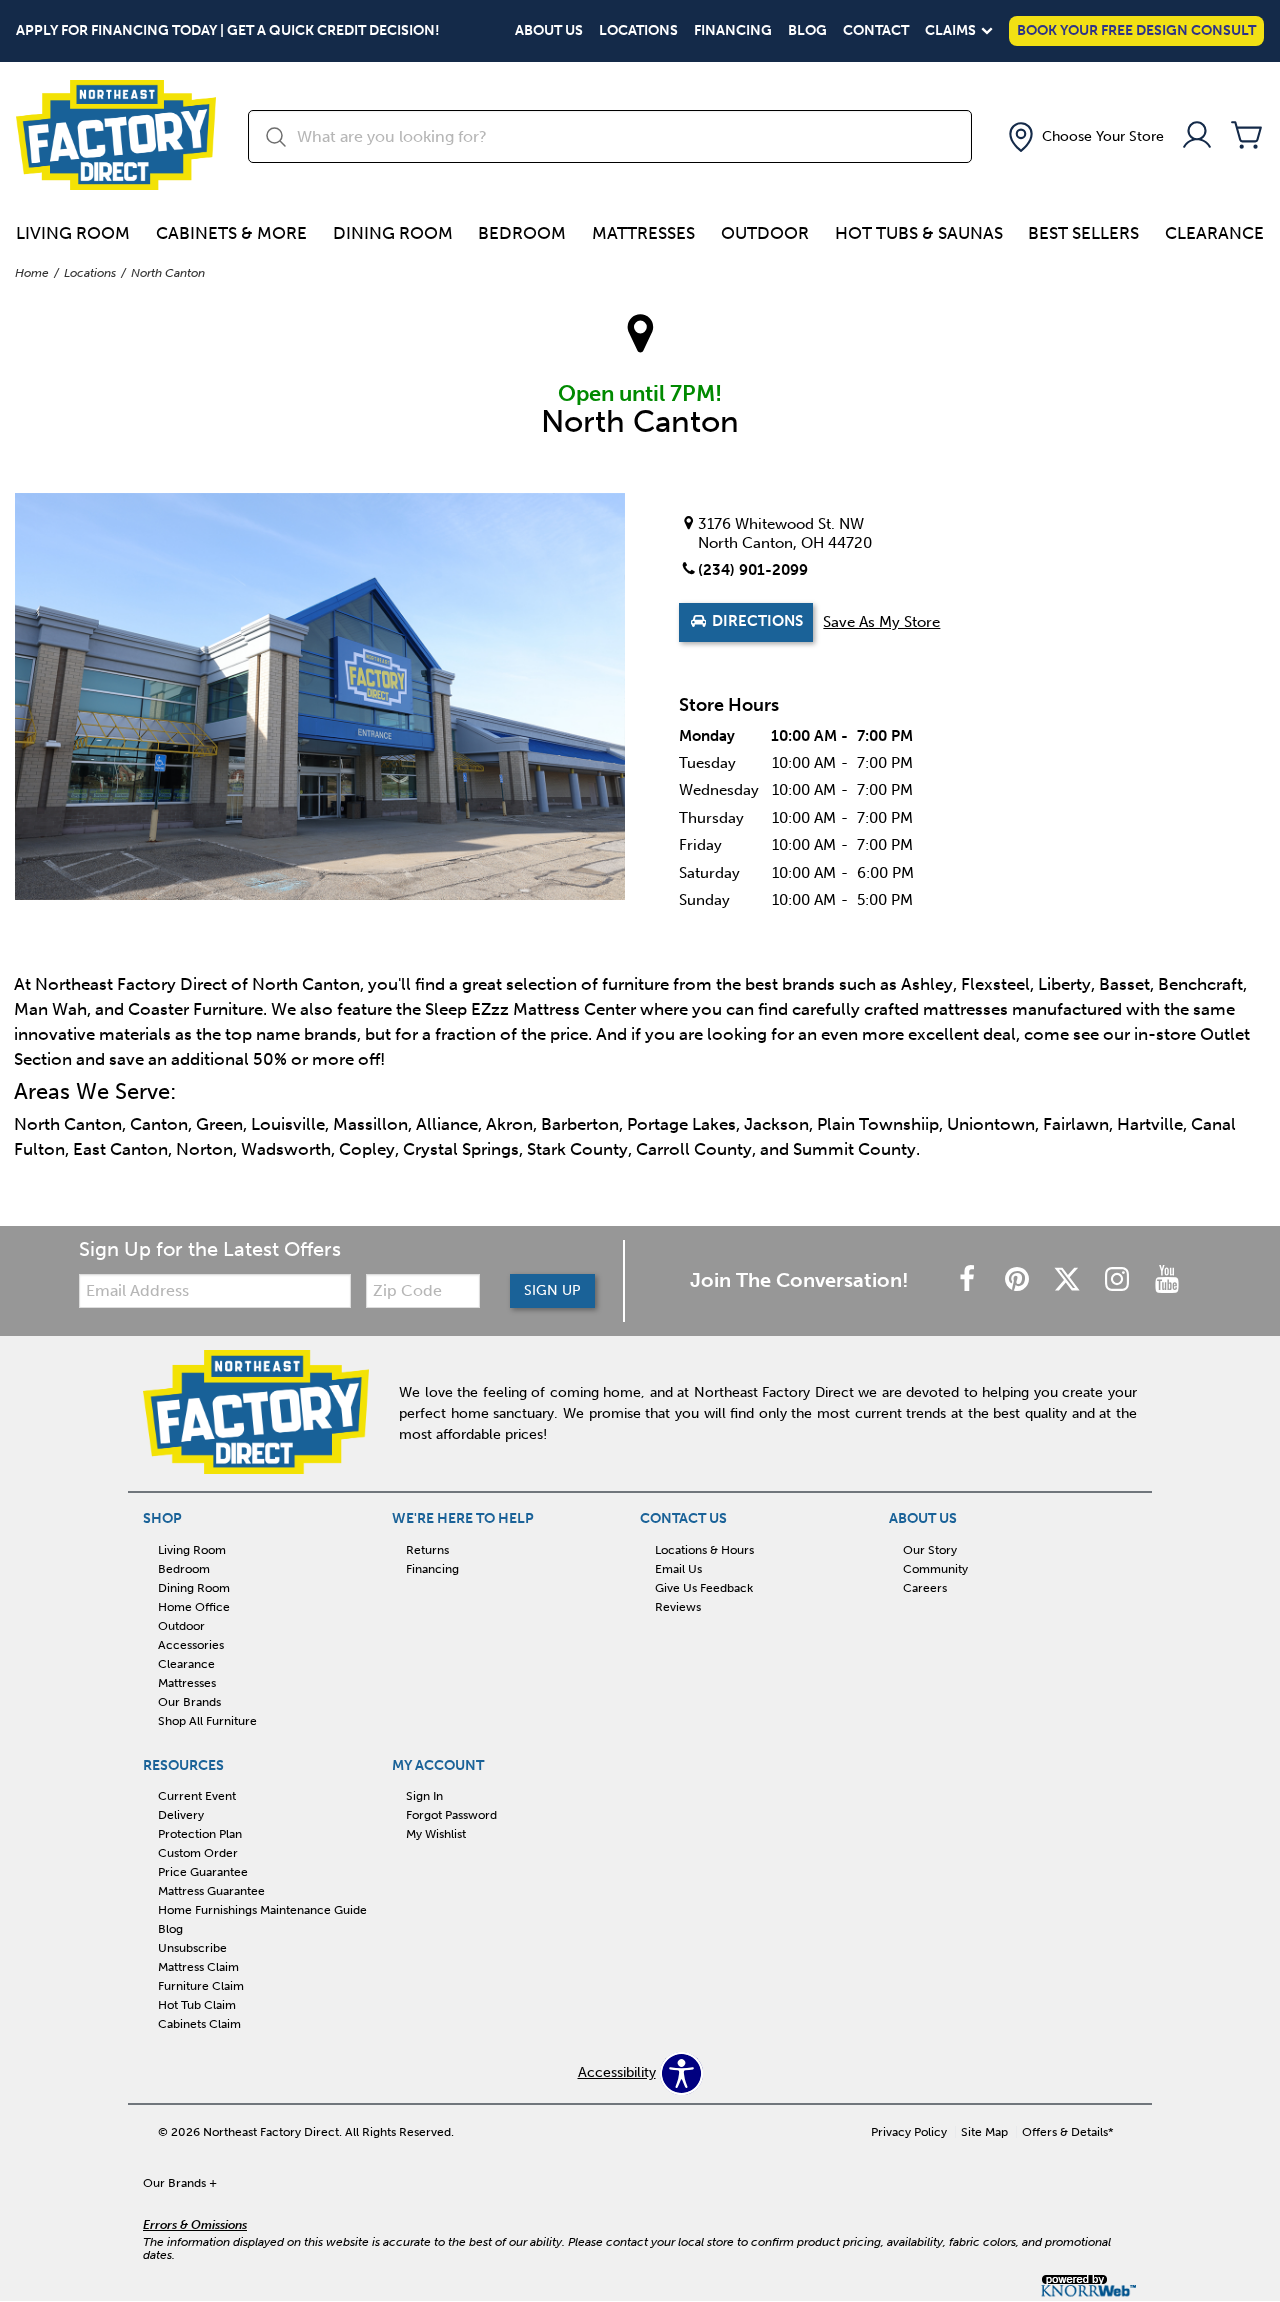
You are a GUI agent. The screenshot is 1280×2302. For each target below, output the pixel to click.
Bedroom (522, 233)
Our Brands (189, 1701)
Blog (807, 31)
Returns (427, 1550)
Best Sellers (1083, 233)
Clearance (1214, 233)
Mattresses (643, 233)
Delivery (181, 1815)
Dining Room (393, 233)
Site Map (984, 2132)
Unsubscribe (192, 1948)
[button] (1084, 137)
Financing (733, 31)
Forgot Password (451, 1815)
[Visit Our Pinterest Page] (1019, 1280)
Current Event (197, 1796)
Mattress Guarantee (211, 1891)
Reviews (678, 1607)
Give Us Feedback (704, 1588)
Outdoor (765, 233)
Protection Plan (200, 1834)
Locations (638, 31)
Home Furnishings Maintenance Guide (262, 1910)
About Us (549, 31)
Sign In (424, 1796)
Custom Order (198, 1853)
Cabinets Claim (199, 2024)
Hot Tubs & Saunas (919, 233)
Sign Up (552, 1290)
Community (935, 1569)
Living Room (73, 233)
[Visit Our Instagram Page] (1119, 1280)
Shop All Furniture (207, 1720)
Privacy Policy (909, 2132)
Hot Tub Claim (197, 2005)
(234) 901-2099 (753, 570)
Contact (876, 31)
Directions (755, 622)
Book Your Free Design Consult (1136, 30)
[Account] (1197, 136)
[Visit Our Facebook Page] (969, 1280)
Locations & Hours (704, 1550)
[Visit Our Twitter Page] (1069, 1280)
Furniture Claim (201, 1986)
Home (32, 273)
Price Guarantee (203, 1872)
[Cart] (1247, 136)
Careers (925, 1588)
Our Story (930, 1550)
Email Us (678, 1569)
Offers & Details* (1068, 2132)
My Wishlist (436, 1834)
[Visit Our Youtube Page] (1167, 1280)
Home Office (194, 1607)
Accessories (191, 1645)
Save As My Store (881, 622)
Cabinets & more (231, 233)
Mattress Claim (198, 1967)
